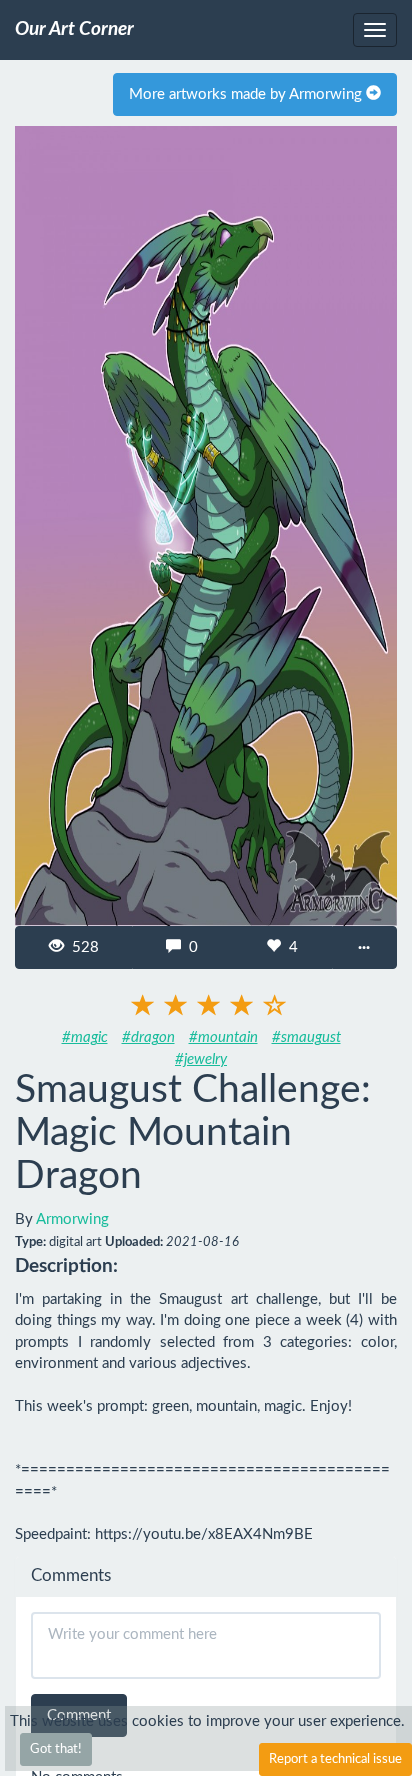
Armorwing (72, 1219)
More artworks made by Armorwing (247, 94)
